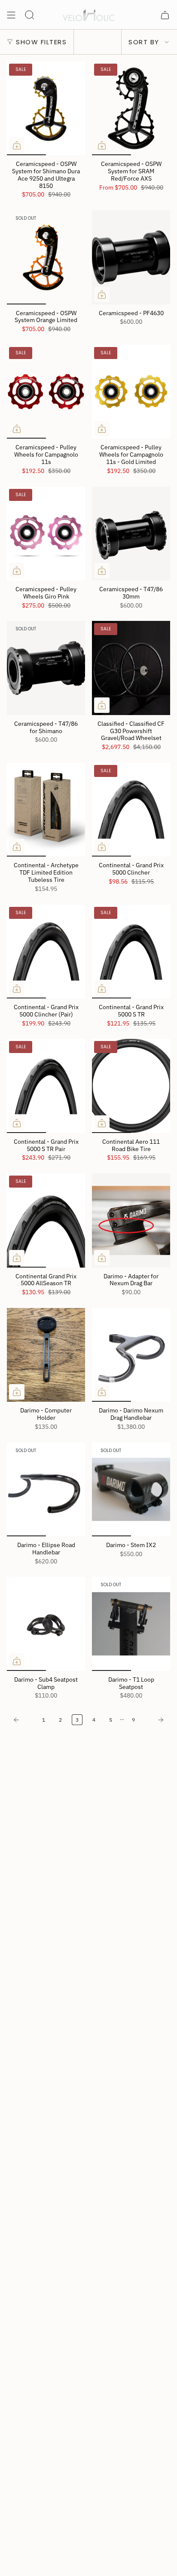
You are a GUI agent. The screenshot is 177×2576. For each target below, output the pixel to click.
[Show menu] (11, 15)
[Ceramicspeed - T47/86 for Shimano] (46, 668)
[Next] (155, 1720)
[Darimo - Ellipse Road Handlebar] (46, 1489)
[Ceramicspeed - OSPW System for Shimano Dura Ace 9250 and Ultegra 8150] (46, 108)
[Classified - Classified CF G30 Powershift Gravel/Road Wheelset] (131, 668)
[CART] (165, 15)
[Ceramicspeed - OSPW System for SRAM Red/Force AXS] (131, 108)
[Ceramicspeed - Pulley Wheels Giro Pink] (46, 534)
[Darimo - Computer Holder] (46, 1355)
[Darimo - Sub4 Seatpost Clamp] (46, 1624)
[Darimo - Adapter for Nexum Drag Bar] (131, 1220)
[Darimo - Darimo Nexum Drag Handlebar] (131, 1355)
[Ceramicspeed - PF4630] (131, 257)
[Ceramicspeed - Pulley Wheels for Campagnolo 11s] (46, 392)
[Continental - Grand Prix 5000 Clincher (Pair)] (46, 952)
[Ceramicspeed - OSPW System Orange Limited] (46, 257)
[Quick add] (17, 145)
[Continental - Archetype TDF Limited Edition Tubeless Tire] (46, 810)
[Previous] (22, 1720)
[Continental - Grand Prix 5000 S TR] (131, 952)
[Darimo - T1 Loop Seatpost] (131, 1624)
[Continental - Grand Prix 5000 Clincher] (131, 810)
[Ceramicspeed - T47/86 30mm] (131, 534)
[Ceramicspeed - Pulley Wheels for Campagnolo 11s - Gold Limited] (131, 392)
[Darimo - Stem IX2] (131, 1489)
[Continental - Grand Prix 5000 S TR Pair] (46, 1086)
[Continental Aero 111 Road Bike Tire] (131, 1086)
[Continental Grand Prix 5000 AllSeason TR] (46, 1220)
